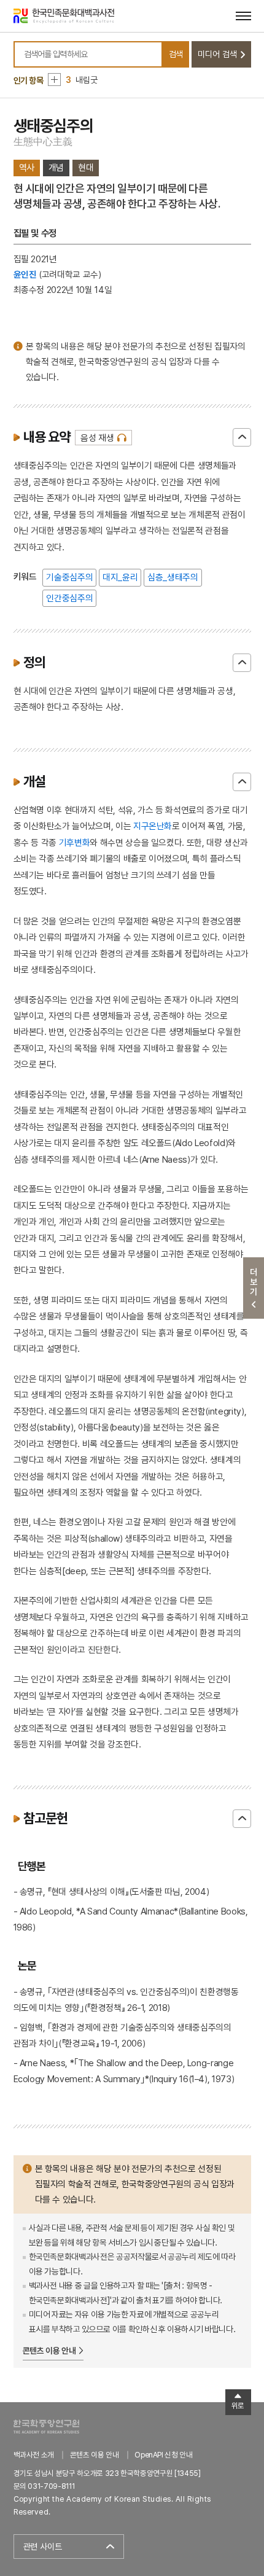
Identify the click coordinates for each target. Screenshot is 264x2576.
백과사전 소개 (34, 2455)
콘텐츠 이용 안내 (49, 2351)
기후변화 (75, 842)
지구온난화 (153, 826)
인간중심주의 (69, 598)
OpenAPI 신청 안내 (163, 2455)
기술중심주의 (69, 577)
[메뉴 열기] (243, 16)
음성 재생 (97, 438)
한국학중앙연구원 (46, 2426)
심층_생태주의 (173, 577)
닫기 (242, 437)
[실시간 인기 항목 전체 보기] (54, 80)
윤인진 (25, 274)
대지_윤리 (120, 577)
